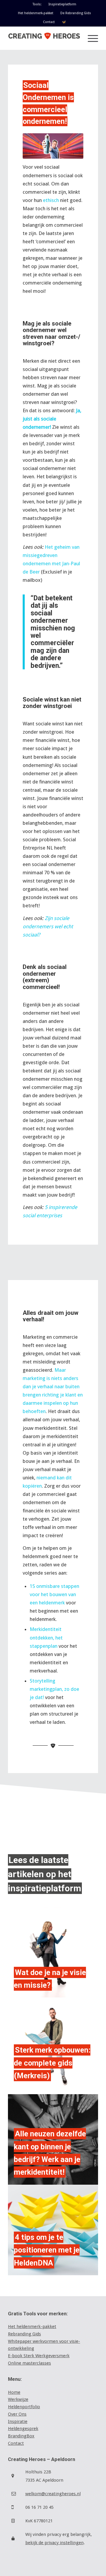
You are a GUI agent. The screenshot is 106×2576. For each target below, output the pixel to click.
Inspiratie (18, 2421)
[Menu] (90, 38)
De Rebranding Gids (76, 13)
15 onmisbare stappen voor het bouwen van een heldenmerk (54, 1594)
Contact (49, 22)
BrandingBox (21, 2436)
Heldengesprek (23, 2429)
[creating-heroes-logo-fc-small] (44, 38)
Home (14, 2392)
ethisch (51, 200)
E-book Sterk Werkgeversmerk (39, 2356)
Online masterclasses (29, 2363)
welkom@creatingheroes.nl (53, 2494)
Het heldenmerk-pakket (36, 13)
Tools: (37, 4)
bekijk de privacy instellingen (54, 2543)
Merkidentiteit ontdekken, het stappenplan (46, 1637)
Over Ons (17, 2414)
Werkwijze (18, 2399)
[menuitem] (37, 4)
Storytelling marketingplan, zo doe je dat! (54, 1689)
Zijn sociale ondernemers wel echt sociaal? (48, 926)
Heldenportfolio (24, 2407)
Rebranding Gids (24, 2334)
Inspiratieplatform (62, 4)
